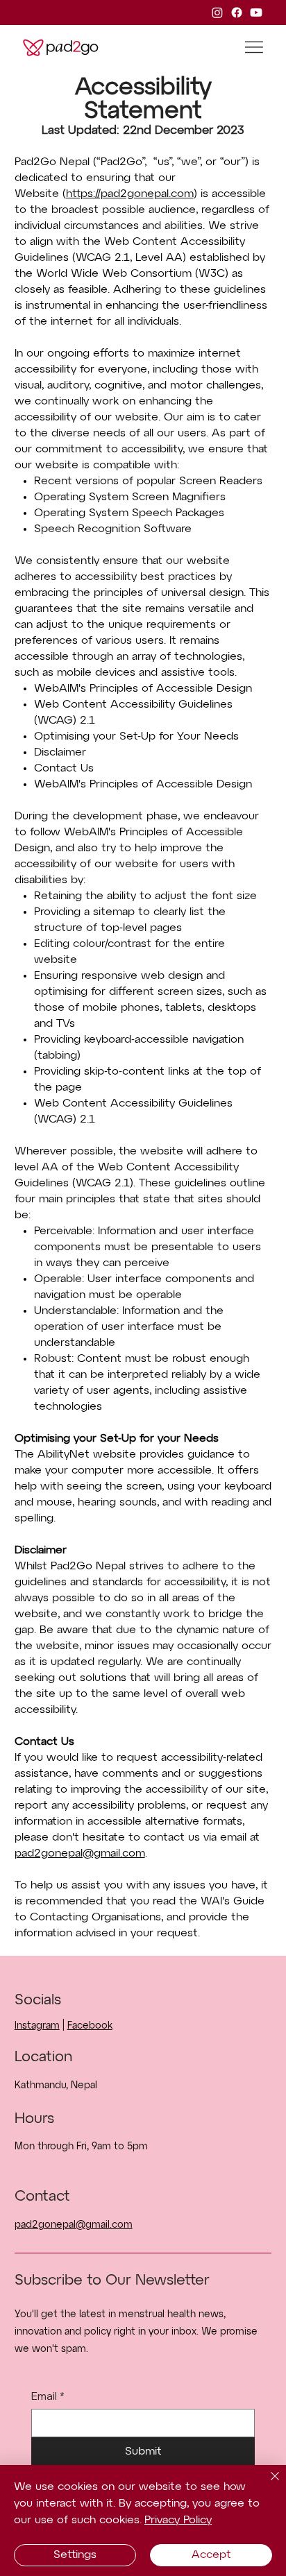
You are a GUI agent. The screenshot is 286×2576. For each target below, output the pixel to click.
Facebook (90, 2026)
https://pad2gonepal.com (130, 194)
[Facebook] (237, 12)
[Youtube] (256, 12)
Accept (211, 2555)
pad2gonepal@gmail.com (80, 1854)
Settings (75, 2555)
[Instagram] (217, 12)
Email (48, 2396)
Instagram (37, 2026)
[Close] (267, 2484)
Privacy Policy (178, 2520)
